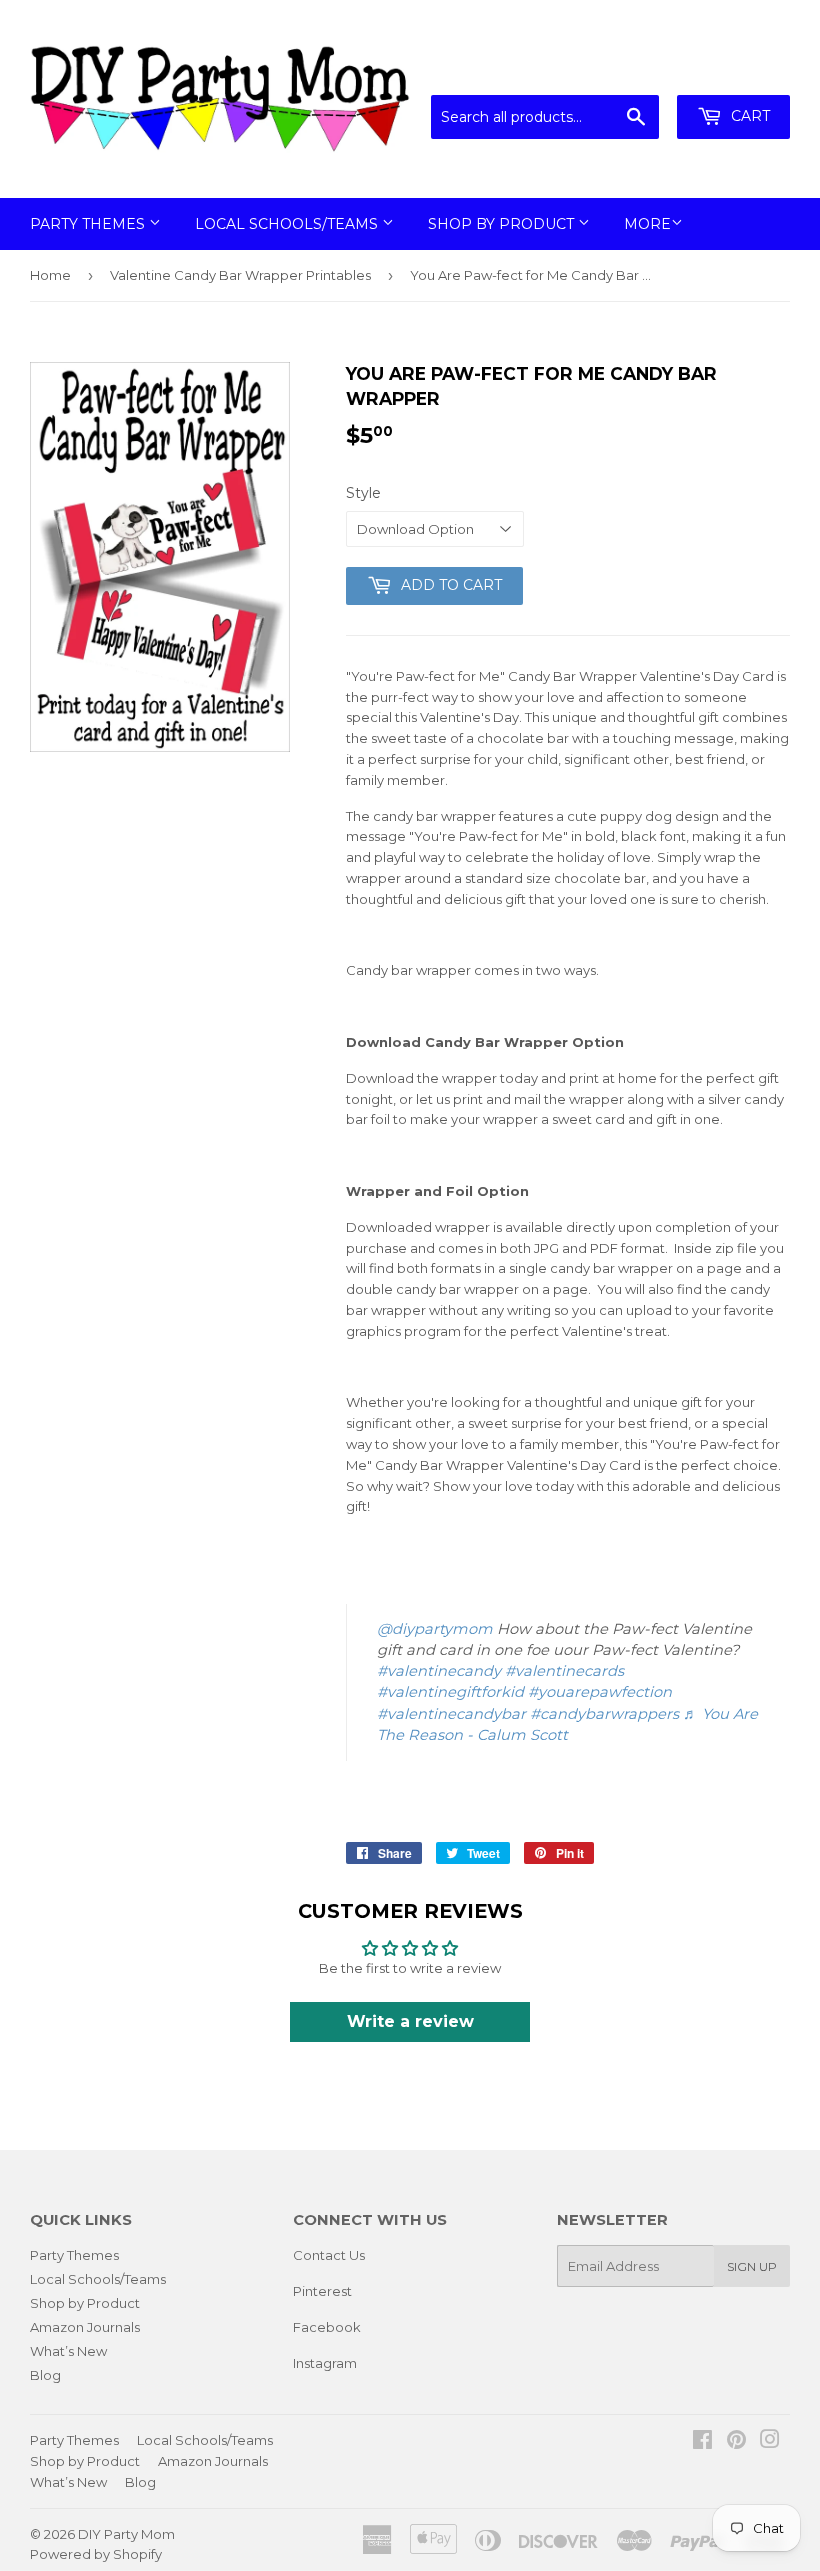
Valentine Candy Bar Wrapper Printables (240, 275)
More (647, 224)
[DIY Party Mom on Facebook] (702, 2442)
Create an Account (732, 70)
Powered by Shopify (96, 2554)
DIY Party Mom (126, 2534)
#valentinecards (564, 1671)
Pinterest (322, 2291)
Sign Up (752, 2266)
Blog (45, 2375)
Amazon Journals (85, 2327)
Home (50, 275)
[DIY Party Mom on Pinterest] (736, 2442)
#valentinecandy (439, 1671)
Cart (748, 116)
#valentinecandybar (451, 1714)
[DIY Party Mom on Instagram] (770, 2442)
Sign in (625, 70)
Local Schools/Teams (288, 224)
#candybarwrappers (604, 1714)
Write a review (410, 2021)
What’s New (68, 2351)
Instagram (325, 2363)
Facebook (327, 2327)
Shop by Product (503, 224)
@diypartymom (435, 1629)
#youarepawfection (600, 1692)
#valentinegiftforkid (450, 1692)
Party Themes (89, 224)
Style (363, 493)
